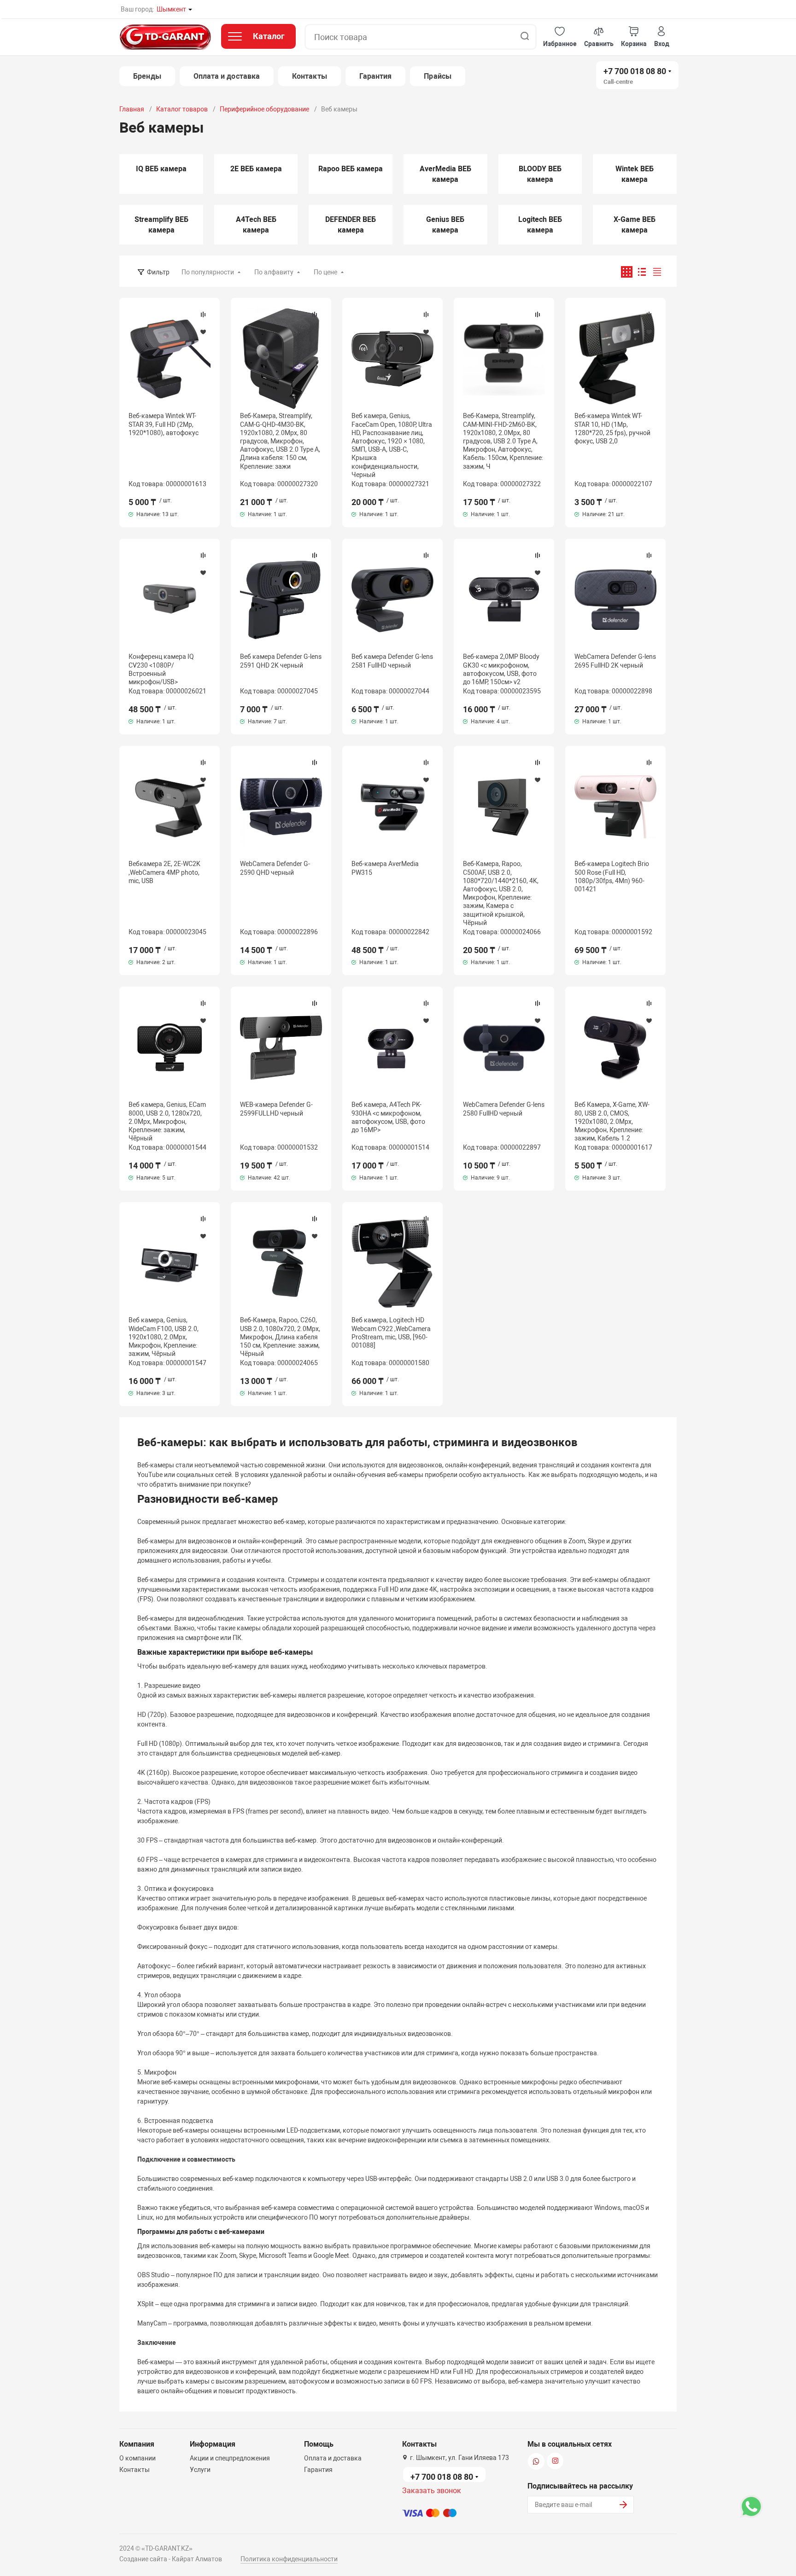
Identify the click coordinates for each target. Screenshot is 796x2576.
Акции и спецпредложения (230, 2458)
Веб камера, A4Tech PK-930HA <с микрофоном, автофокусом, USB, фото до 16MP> (388, 1117)
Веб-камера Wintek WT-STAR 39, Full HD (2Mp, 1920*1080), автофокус (164, 424)
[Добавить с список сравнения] (203, 314)
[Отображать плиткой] (627, 272)
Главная (132, 109)
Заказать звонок (432, 2491)
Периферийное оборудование (264, 109)
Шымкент (171, 9)
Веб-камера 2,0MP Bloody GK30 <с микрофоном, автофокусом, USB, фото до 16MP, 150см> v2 (501, 669)
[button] (560, 37)
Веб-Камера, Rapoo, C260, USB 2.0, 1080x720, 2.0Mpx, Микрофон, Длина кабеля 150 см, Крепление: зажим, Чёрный (280, 1337)
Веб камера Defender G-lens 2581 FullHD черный (392, 661)
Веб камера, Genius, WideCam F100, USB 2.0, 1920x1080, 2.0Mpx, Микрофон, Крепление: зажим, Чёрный (164, 1337)
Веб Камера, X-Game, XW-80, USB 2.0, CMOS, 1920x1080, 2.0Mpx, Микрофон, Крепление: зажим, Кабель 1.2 (612, 1121)
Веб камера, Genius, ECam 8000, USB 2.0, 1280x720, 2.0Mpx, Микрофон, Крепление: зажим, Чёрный (167, 1121)
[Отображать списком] (642, 272)
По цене (325, 272)
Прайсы (437, 76)
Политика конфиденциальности (289, 2559)
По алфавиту (274, 272)
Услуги (200, 2470)
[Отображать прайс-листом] (657, 272)
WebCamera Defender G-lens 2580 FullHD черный (504, 1109)
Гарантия (376, 76)
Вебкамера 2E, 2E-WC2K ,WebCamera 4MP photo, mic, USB (164, 872)
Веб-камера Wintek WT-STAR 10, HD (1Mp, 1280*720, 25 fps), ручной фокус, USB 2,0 (612, 428)
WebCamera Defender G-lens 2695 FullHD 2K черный (615, 661)
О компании (138, 2458)
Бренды (147, 76)
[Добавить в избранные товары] (203, 331)
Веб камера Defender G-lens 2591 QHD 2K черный (281, 661)
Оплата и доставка (227, 76)
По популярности (208, 272)
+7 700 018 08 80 (635, 71)
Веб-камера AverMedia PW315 (385, 868)
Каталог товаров (182, 109)
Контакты (310, 76)
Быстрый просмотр (170, 359)
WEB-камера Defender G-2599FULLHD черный (276, 1109)
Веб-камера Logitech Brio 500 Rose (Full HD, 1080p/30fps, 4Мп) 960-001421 (612, 876)
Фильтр (158, 272)
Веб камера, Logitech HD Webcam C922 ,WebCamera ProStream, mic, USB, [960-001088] (391, 1333)
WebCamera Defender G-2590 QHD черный (275, 868)
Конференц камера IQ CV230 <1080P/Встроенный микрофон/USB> (161, 669)
